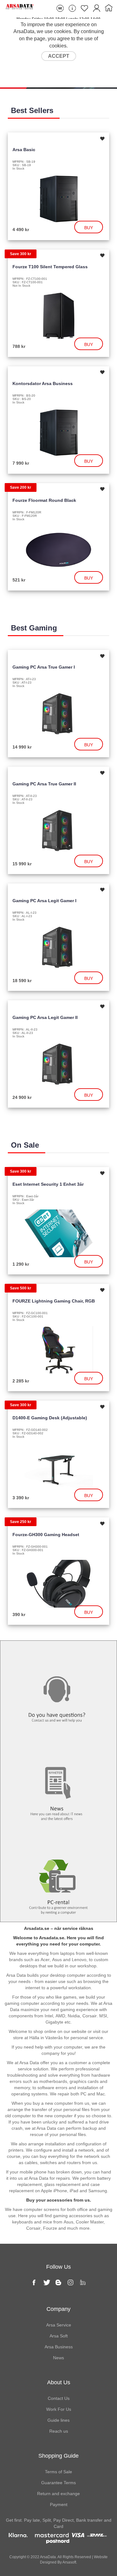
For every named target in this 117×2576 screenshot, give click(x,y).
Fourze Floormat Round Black (44, 500)
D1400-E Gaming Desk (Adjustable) (50, 1418)
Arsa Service (59, 2325)
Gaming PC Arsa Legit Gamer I (44, 901)
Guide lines (58, 2420)
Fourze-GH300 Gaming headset (46, 1535)
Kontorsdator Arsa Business (43, 383)
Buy (89, 228)
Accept (59, 56)
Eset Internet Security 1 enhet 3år (48, 1184)
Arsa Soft (59, 2336)
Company (58, 2309)
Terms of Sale (58, 2472)
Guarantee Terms (58, 2483)
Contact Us (59, 2398)
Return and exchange (58, 2494)
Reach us (59, 2431)
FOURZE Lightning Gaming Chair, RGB (54, 1301)
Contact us (59, 1654)
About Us (59, 2382)
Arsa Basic (24, 150)
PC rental (58, 1841)
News (58, 1747)
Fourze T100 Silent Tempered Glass (50, 267)
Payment (59, 2504)
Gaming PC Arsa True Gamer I (44, 667)
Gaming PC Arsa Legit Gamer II (45, 1017)
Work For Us (59, 2409)
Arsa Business (59, 2347)
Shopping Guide (58, 2456)
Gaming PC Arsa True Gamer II (44, 784)
